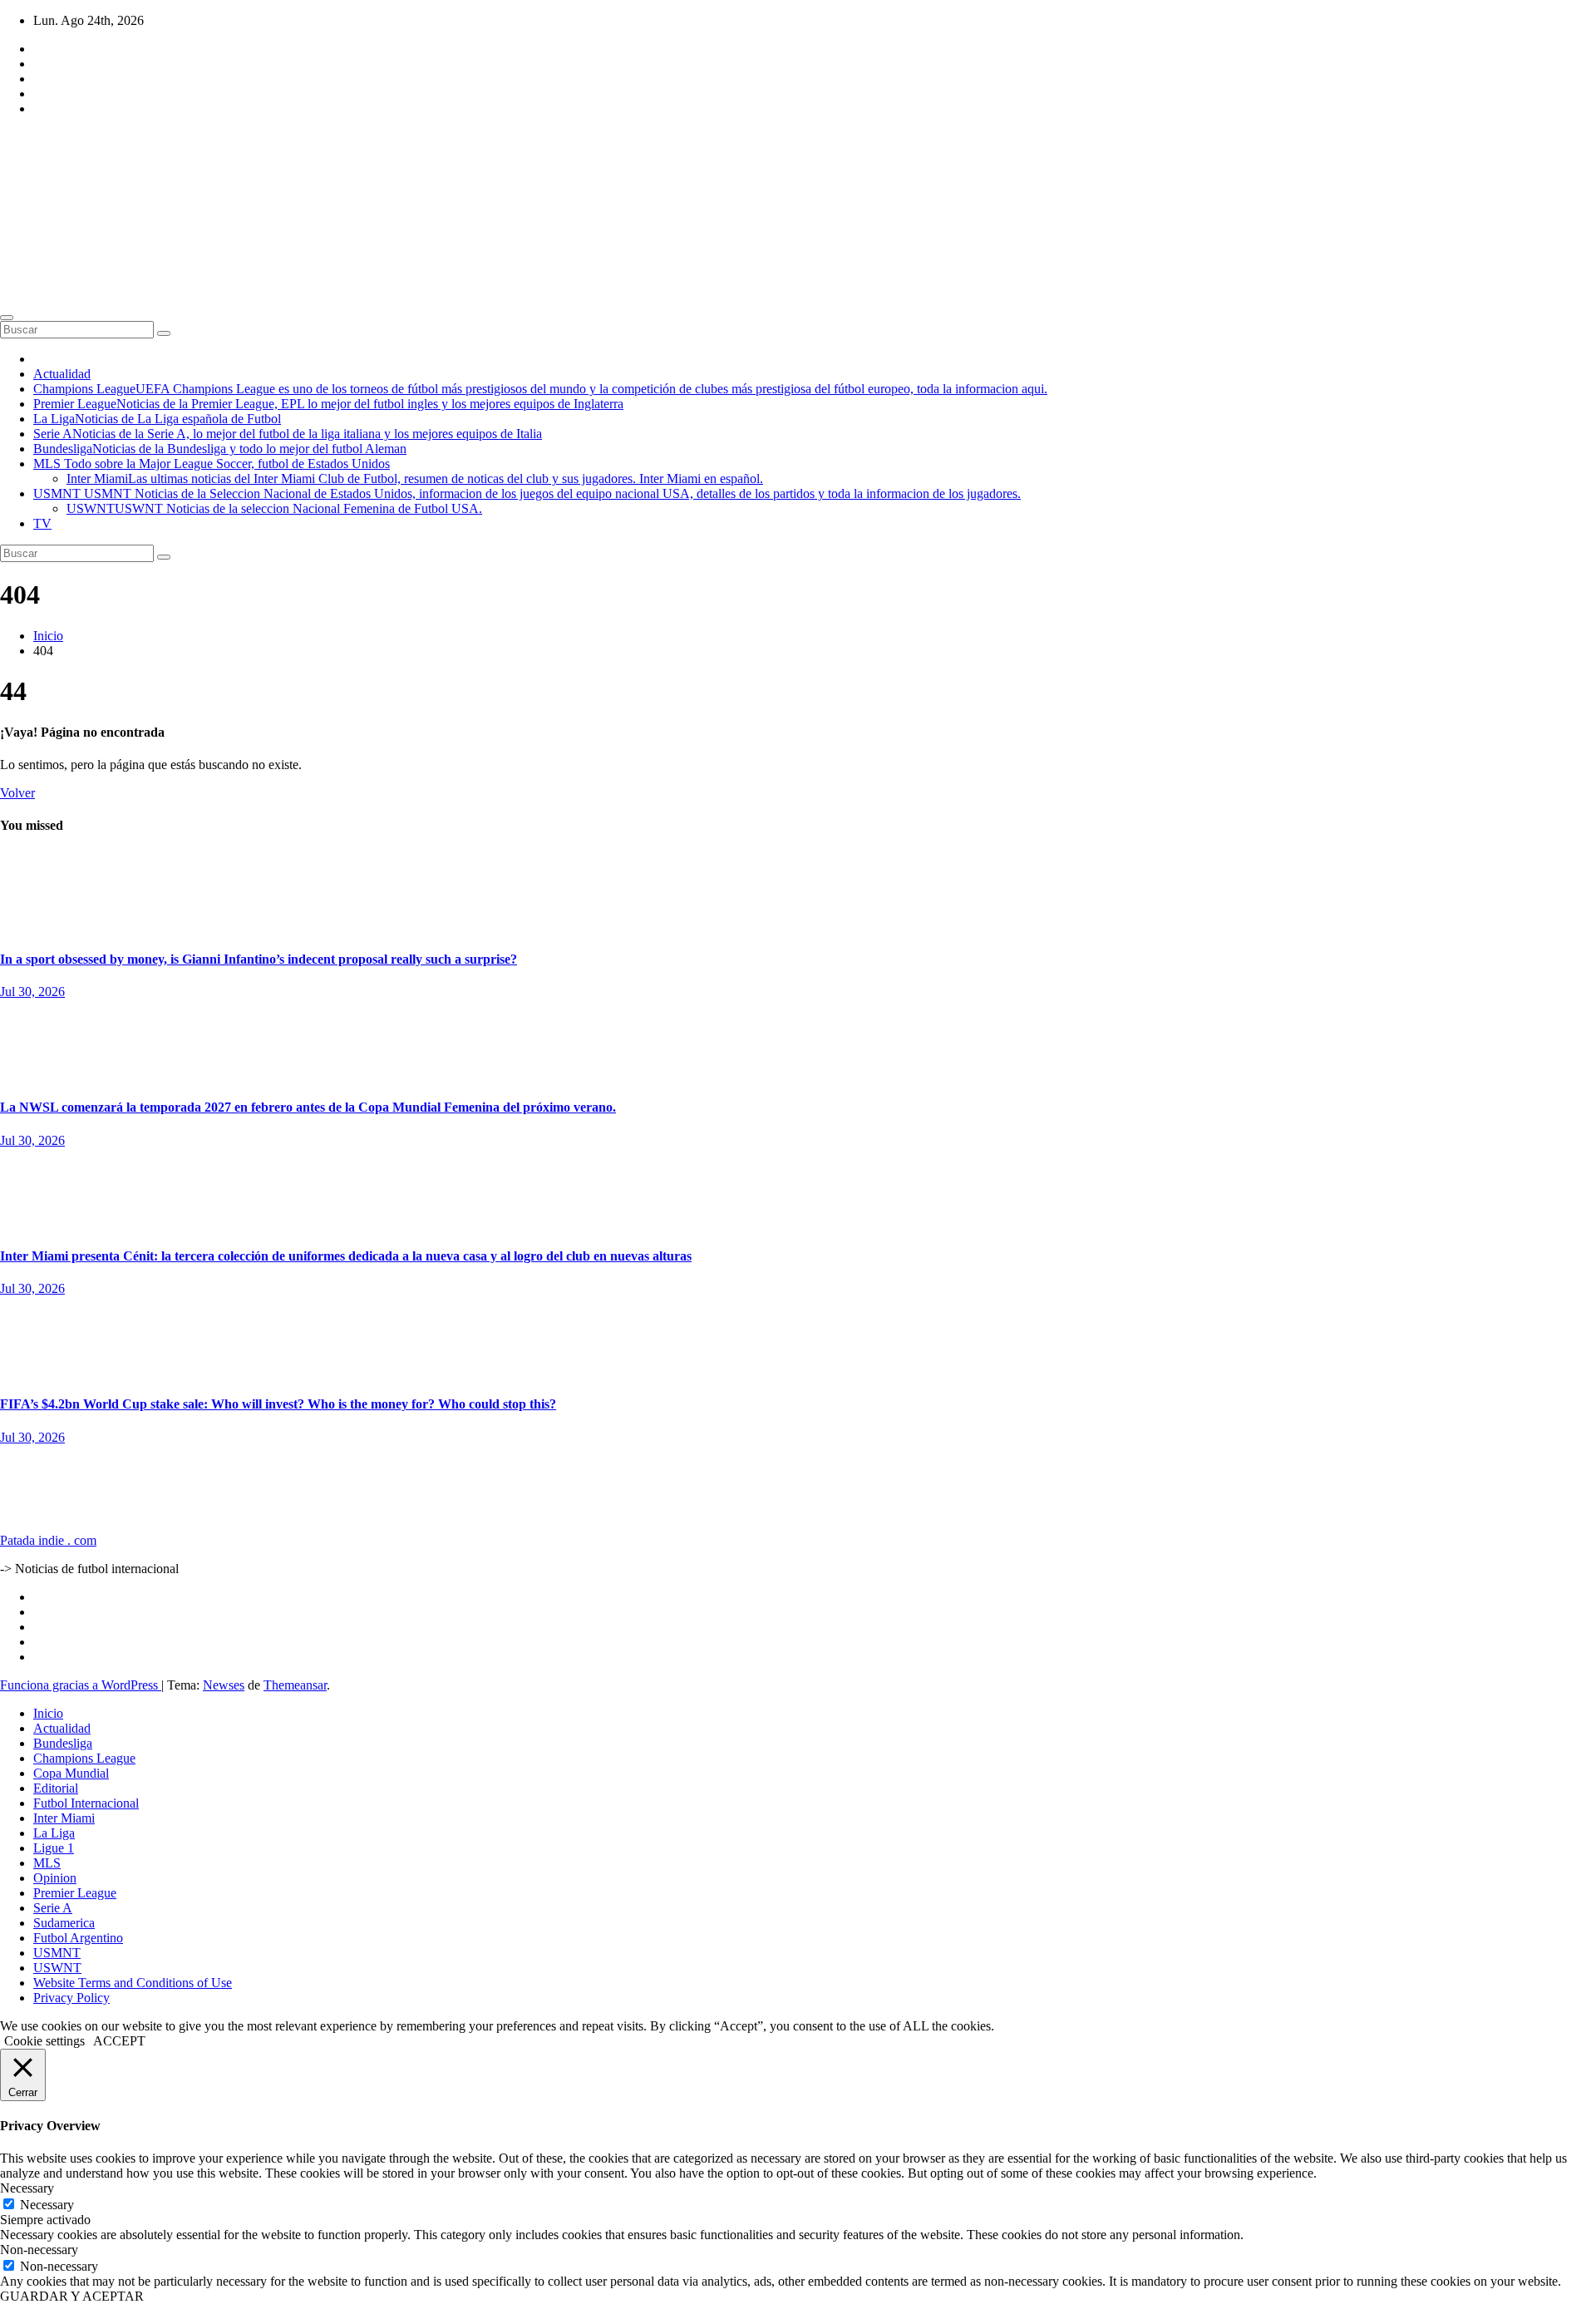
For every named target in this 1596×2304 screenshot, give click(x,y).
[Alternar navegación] (7, 318)
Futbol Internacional (86, 1803)
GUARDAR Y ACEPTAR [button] (72, 2296)
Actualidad (62, 374)
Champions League (540, 389)
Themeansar (295, 1685)
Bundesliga (220, 449)
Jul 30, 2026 (32, 992)
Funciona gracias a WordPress (81, 1685)
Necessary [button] (27, 2188)
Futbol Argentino (78, 1938)
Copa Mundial (71, 1773)
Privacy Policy (71, 1998)
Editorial (22, 858)
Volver (17, 793)
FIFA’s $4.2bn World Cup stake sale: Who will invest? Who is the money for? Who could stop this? (278, 1404)
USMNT (527, 493)
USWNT (274, 508)
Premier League (328, 404)
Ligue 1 (54, 1848)
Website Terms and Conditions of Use (133, 1983)
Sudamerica (64, 1923)
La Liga (157, 419)
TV (42, 523)
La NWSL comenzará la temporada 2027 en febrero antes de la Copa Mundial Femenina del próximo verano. (308, 1107)
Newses (224, 1685)
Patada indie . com (48, 1540)
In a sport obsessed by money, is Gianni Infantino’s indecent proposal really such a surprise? (259, 959)
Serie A (288, 434)
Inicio (48, 636)
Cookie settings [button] (44, 2041)
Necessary (47, 2205)
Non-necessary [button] (39, 2250)
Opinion (55, 1878)
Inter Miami (415, 479)
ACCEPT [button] (119, 2041)
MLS (212, 464)
